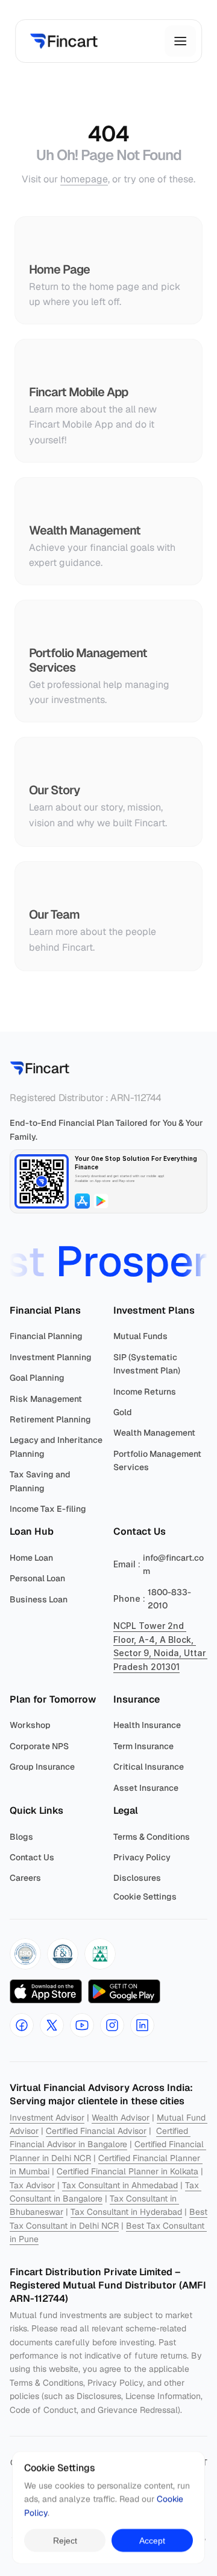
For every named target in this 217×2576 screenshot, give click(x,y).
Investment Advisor (47, 2118)
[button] (25, 1954)
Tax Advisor (32, 2185)
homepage (84, 179)
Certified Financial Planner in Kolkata (127, 2171)
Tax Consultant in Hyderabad (126, 2212)
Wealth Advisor (121, 2118)
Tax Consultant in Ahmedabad (120, 2185)
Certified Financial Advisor (96, 2131)
